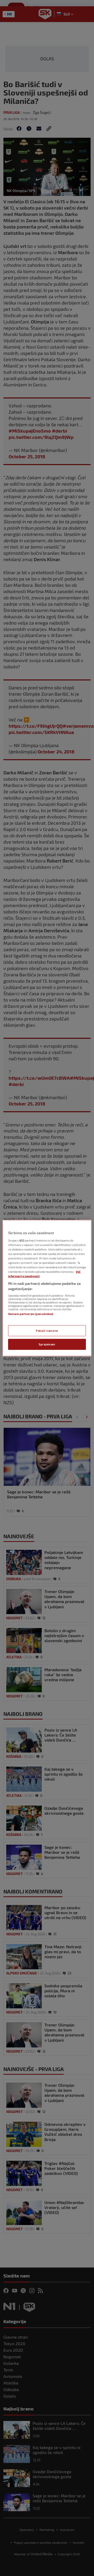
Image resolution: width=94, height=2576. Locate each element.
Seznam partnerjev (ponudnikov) (31, 1314)
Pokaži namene (47, 1330)
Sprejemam (47, 1344)
